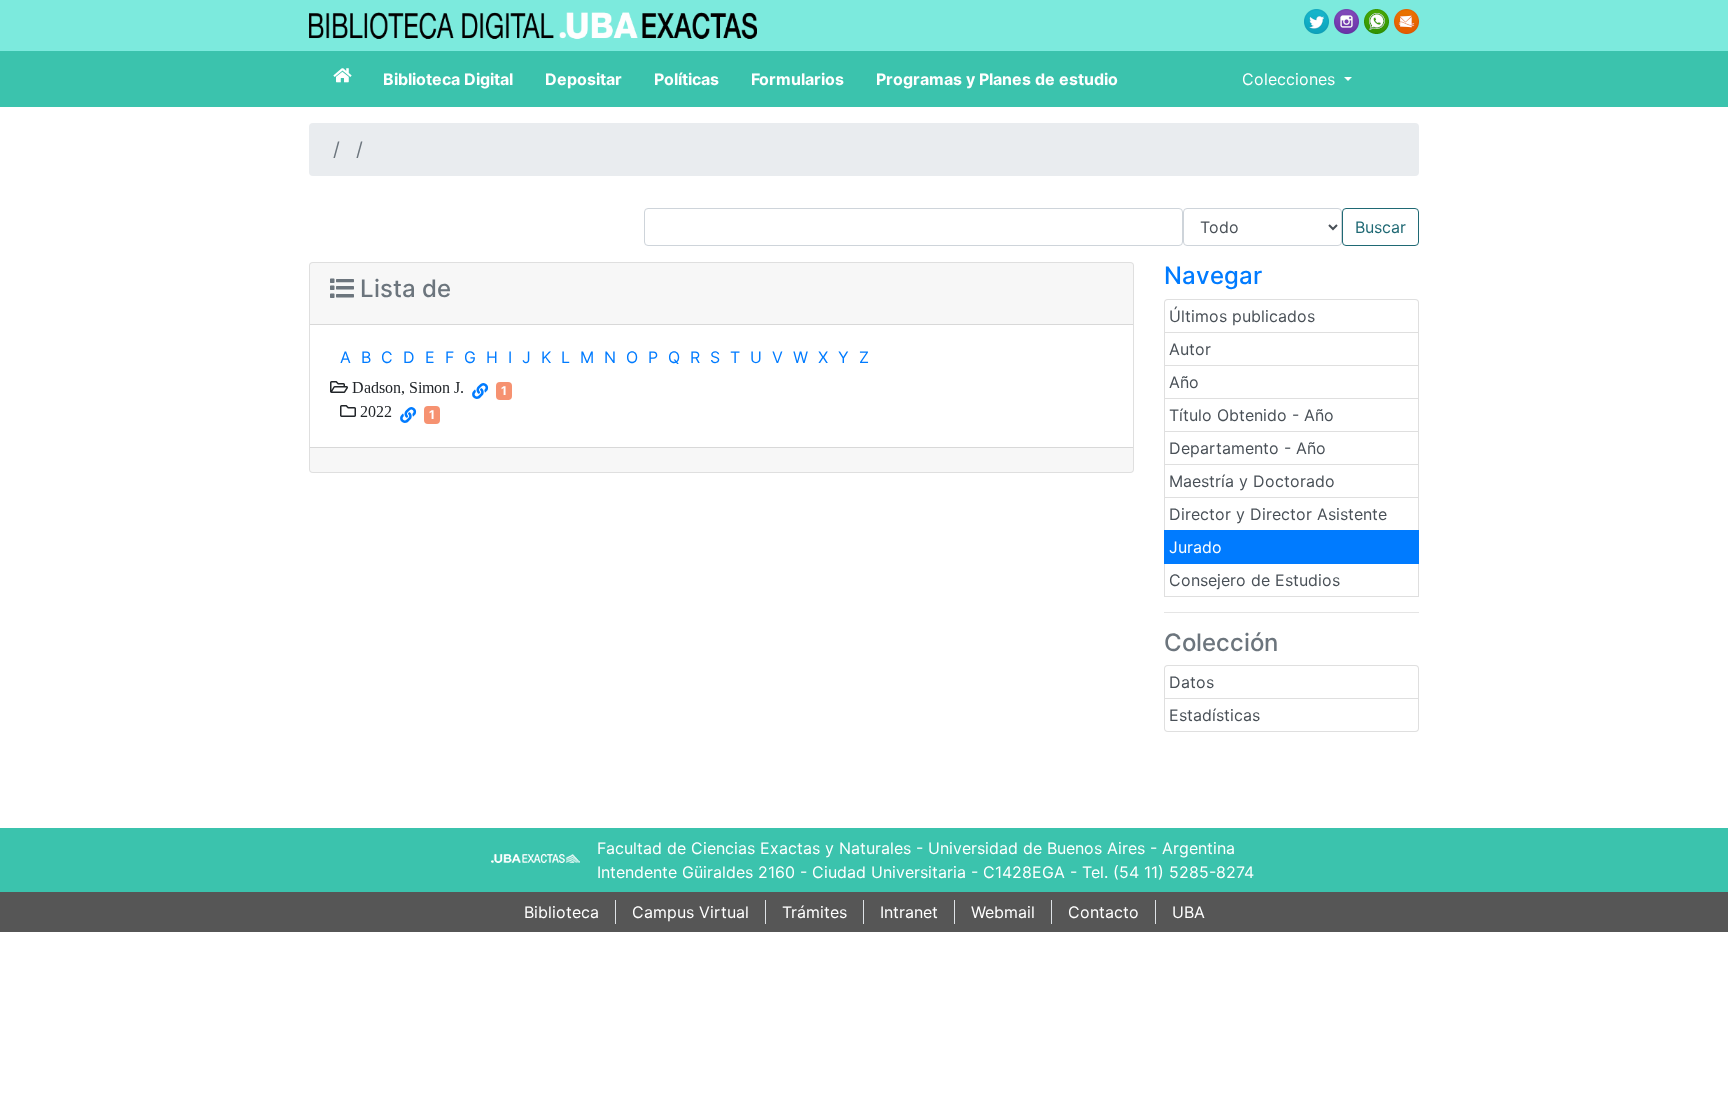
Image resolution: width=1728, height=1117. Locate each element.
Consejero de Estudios (1254, 580)
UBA (1188, 912)
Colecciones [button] (1291, 79)
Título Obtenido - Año (1251, 415)
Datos (1191, 682)
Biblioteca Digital (448, 79)
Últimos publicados (1242, 316)
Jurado (1195, 547)
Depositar (583, 79)
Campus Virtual (690, 912)
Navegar (1213, 275)
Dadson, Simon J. (406, 387)
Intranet (909, 912)
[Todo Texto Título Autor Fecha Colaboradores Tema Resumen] (1031, 227)
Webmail (1003, 912)
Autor (1190, 349)
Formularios (797, 79)
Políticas (686, 79)
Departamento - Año (1247, 448)
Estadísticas (1214, 715)
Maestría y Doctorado (1252, 481)
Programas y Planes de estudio (997, 79)
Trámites (814, 912)
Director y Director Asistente (1278, 514)
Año (1184, 382)
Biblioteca (561, 912)
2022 (374, 411)
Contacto (1103, 912)
